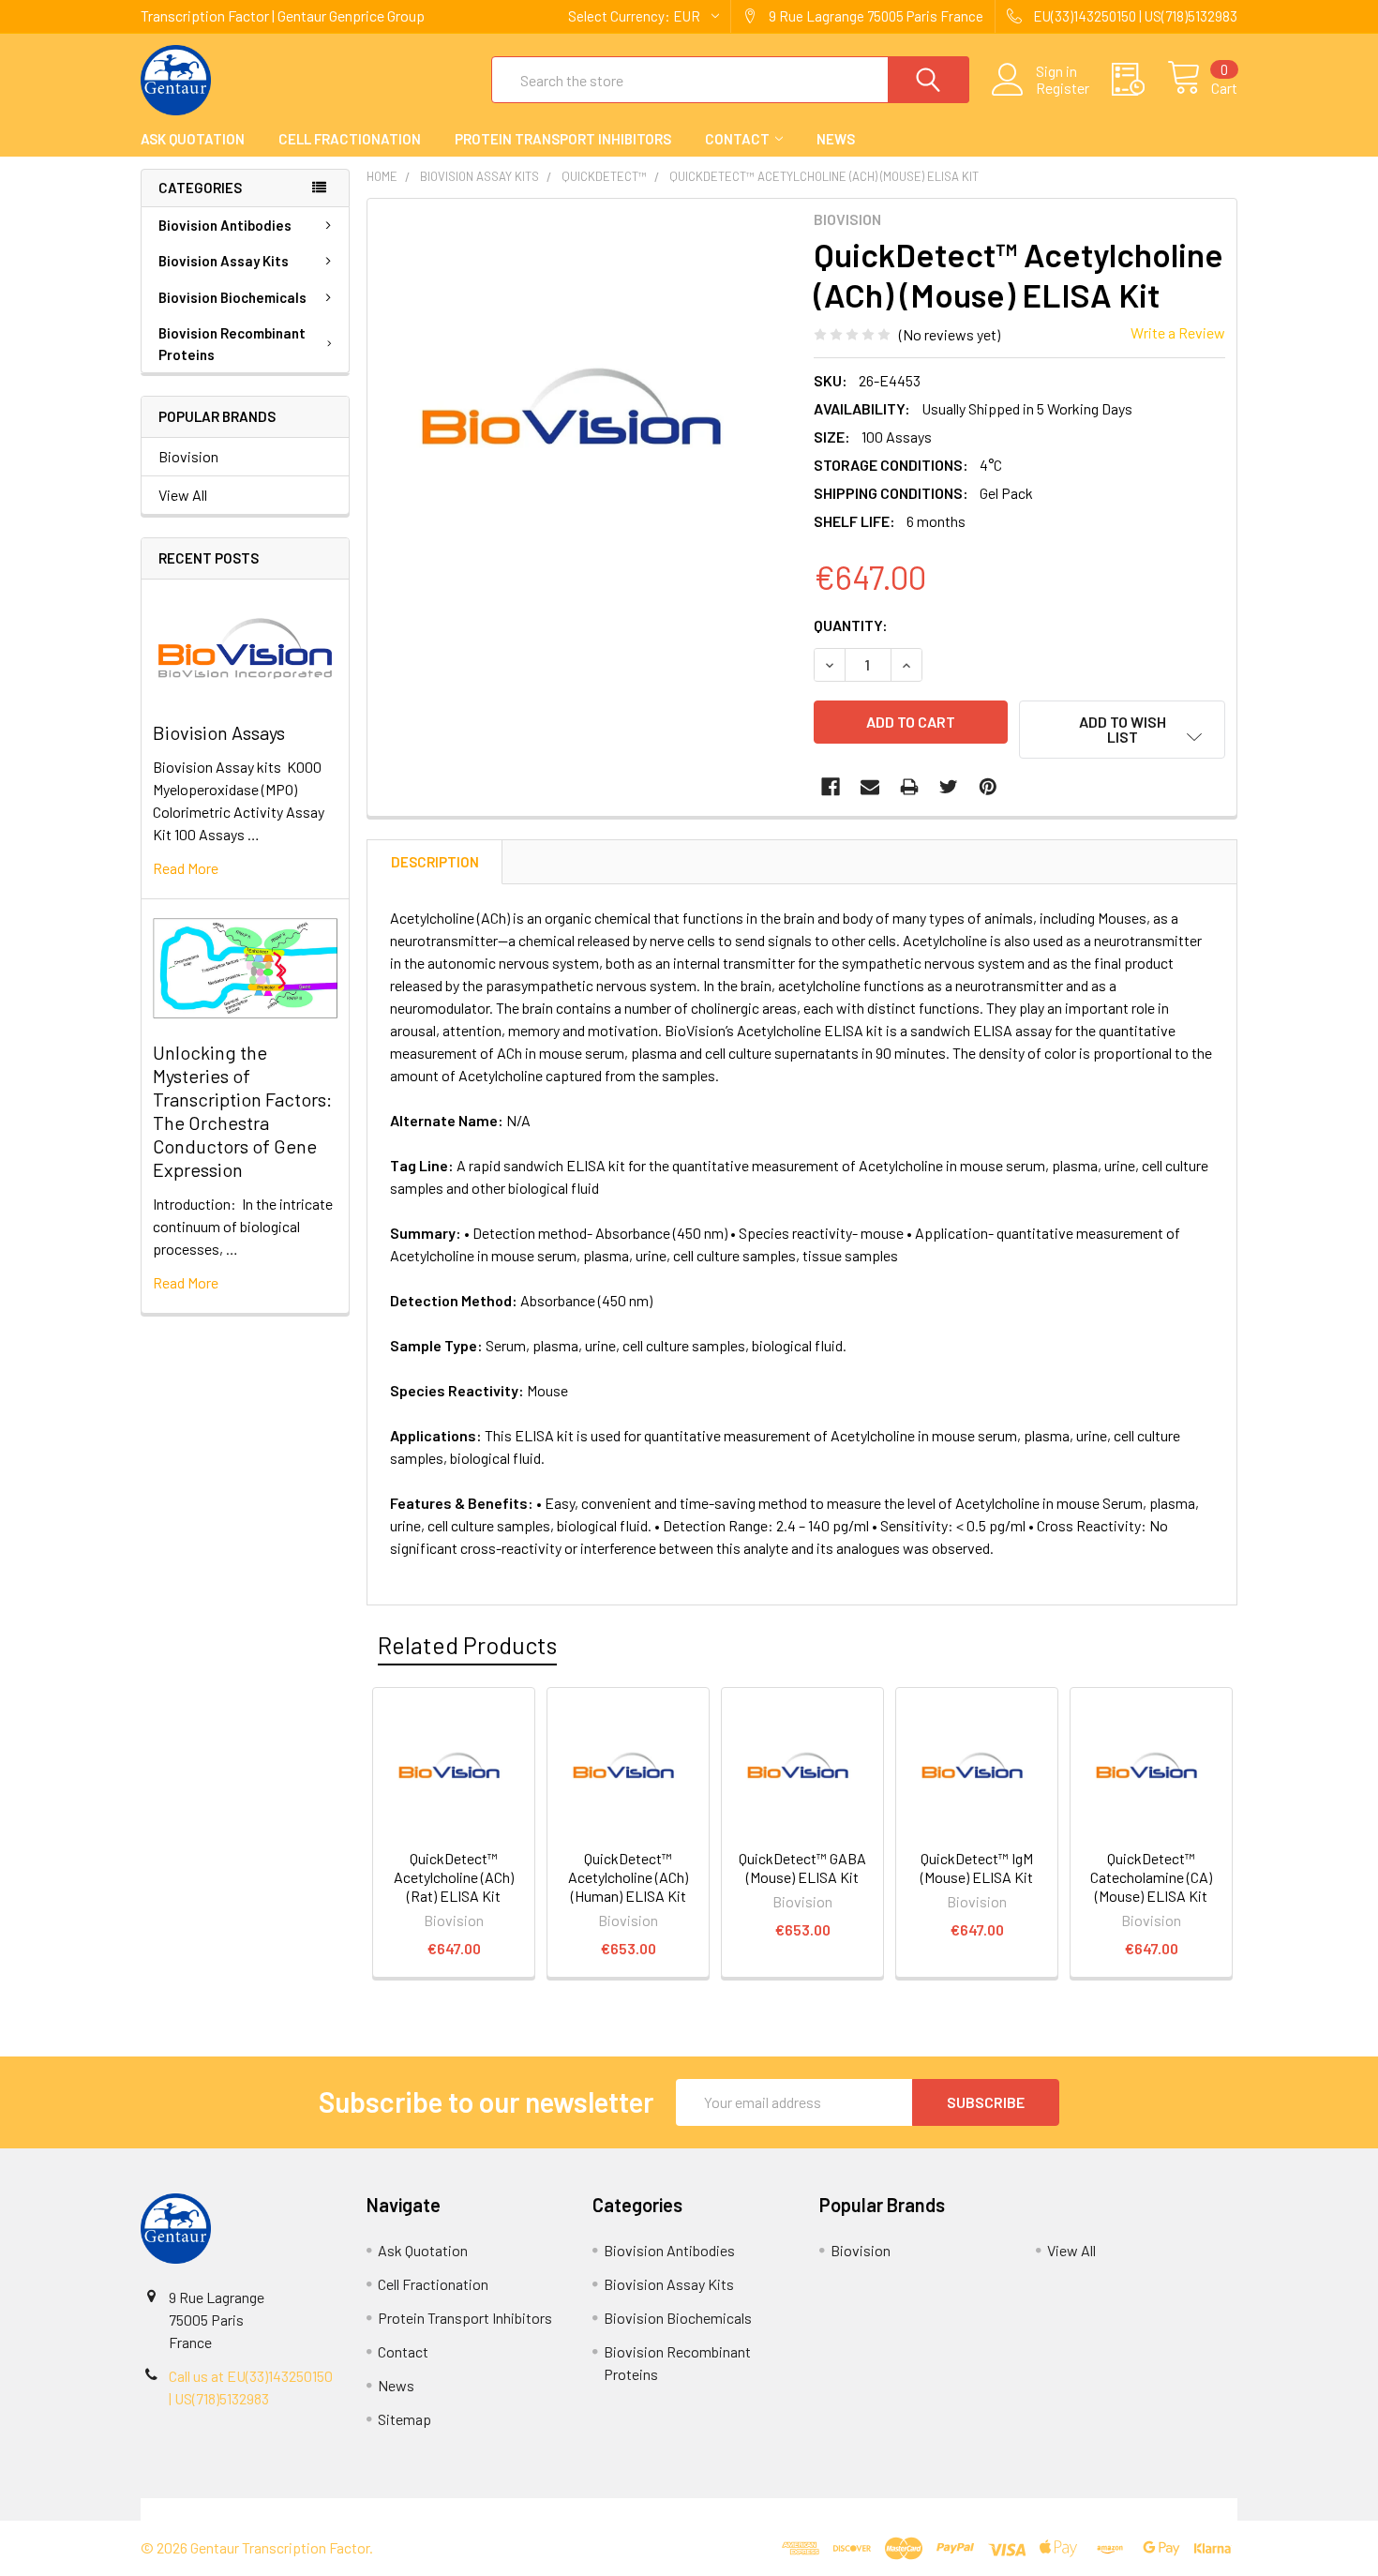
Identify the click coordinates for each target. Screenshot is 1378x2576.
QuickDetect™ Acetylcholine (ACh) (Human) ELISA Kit (628, 1877)
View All (183, 495)
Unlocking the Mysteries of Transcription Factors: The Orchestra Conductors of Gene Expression (242, 1111)
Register (1063, 88)
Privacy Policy (1101, 2509)
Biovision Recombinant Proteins (232, 344)
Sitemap (404, 2419)
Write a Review (1178, 332)
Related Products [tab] (467, 1645)
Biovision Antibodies (225, 225)
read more (186, 868)
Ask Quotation (193, 139)
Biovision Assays (219, 732)
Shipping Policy (552, 2509)
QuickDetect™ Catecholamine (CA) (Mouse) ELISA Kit (1151, 1877)
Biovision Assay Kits (224, 261)
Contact (737, 139)
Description (435, 862)
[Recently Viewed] (1139, 80)
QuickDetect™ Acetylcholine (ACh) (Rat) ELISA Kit (454, 1877)
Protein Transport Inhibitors (563, 139)
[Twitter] (949, 787)
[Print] (909, 787)
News (836, 139)
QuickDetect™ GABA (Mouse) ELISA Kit (802, 1868)
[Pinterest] (988, 787)
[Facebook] (831, 787)
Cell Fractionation (350, 139)
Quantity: (851, 625)
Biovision (188, 456)
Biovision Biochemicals (232, 297)
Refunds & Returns (826, 2509)
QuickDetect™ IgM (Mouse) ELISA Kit (977, 1868)
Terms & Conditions (278, 2509)
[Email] (870, 787)
